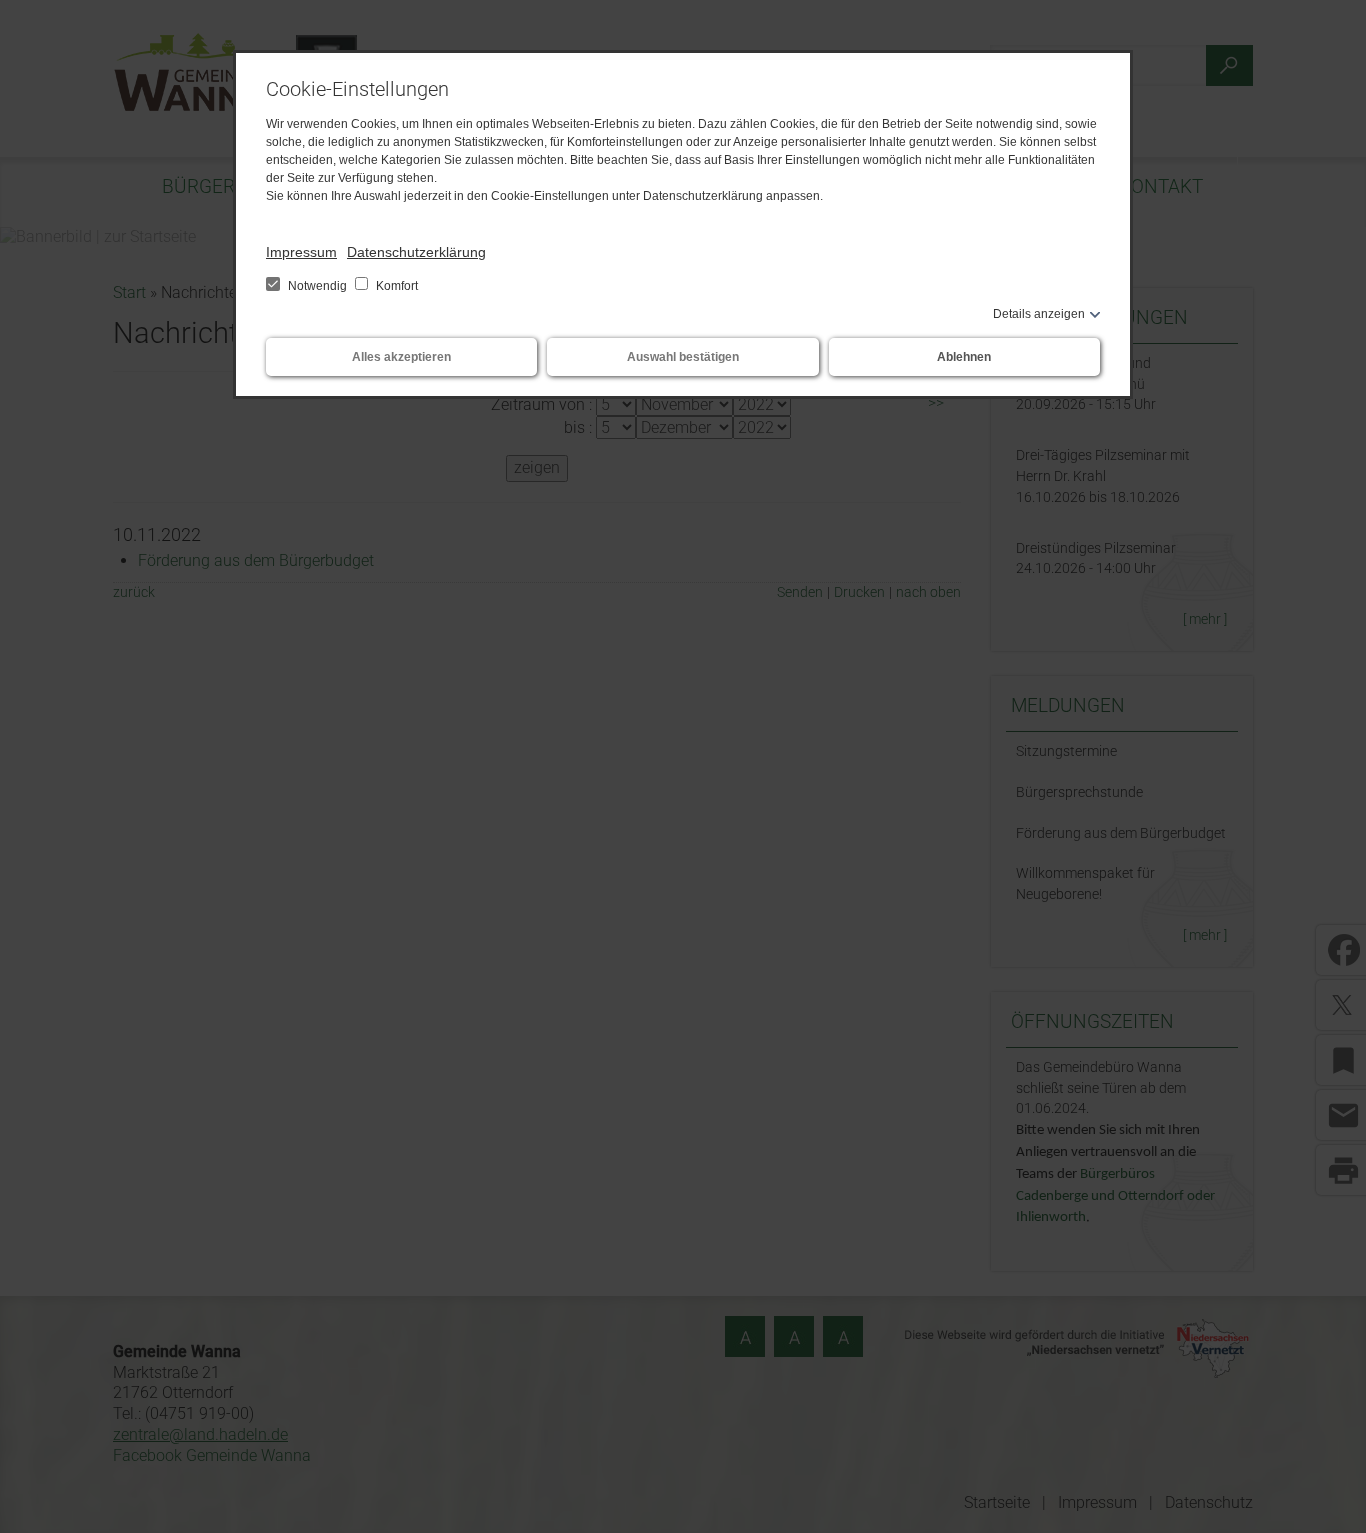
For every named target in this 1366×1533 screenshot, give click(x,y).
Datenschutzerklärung (416, 252)
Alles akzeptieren (401, 357)
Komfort (395, 286)
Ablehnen (964, 357)
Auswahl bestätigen (683, 357)
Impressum (301, 252)
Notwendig (317, 286)
